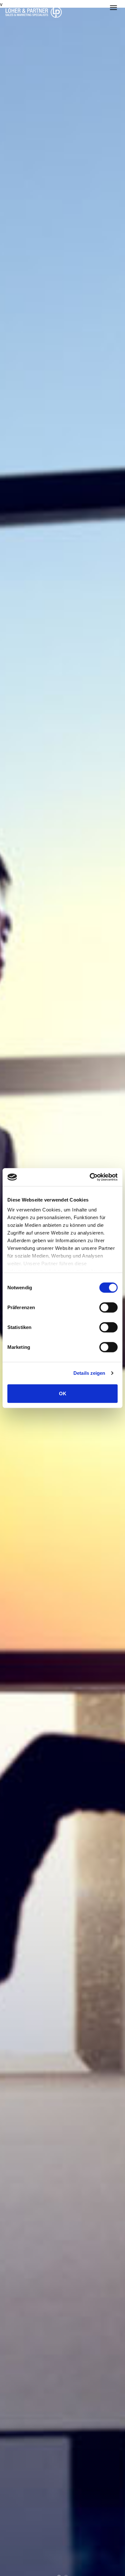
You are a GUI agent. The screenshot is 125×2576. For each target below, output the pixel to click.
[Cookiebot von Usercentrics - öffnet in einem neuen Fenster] (90, 1177)
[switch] (108, 1307)
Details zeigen (89, 1373)
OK (63, 1393)
